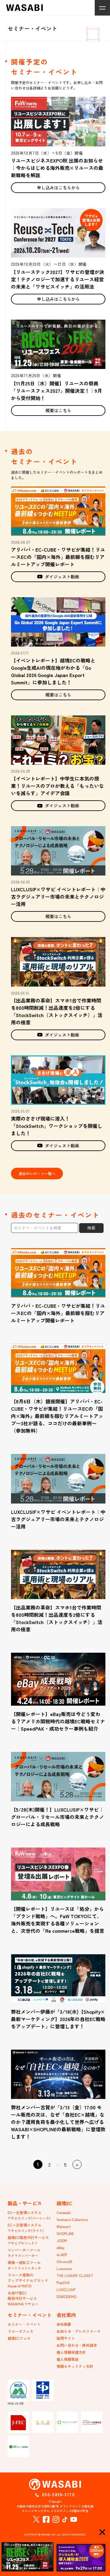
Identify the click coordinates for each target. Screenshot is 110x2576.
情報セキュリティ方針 (75, 2366)
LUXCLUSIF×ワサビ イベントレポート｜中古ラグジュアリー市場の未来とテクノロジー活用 (58, 897)
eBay (61, 2247)
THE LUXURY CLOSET (75, 2275)
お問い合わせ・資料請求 (77, 2345)
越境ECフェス (19, 2338)
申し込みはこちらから (58, 188)
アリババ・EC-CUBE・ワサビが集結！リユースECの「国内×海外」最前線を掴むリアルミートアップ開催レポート (58, 557)
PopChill (63, 2282)
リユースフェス (20, 2331)
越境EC (64, 2203)
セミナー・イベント (24, 2324)
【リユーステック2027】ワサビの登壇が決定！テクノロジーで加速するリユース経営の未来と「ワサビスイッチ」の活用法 (58, 279)
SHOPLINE (65, 2233)
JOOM (62, 2240)
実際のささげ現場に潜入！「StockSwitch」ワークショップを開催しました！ (57, 1126)
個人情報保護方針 (71, 2352)
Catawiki (64, 2212)
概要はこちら (58, 410)
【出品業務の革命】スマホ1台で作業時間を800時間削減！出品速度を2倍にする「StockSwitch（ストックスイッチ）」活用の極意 (57, 1011)
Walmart (64, 2226)
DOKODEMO (66, 2296)
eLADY (62, 2254)
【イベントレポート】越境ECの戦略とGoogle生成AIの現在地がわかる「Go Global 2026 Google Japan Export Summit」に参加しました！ (53, 671)
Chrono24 (64, 2261)
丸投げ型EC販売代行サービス (23, 2298)
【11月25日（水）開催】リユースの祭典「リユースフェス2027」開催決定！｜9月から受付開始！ (57, 391)
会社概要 (64, 2324)
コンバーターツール (24, 2253)
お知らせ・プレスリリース (79, 2331)
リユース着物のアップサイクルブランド (28, 2280)
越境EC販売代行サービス (28, 2240)
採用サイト (66, 2338)
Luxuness (64, 2268)
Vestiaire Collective (72, 2219)
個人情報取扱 (68, 2359)
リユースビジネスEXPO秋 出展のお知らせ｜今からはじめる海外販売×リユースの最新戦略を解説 (57, 168)
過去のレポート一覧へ (37, 1173)
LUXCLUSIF (66, 2289)
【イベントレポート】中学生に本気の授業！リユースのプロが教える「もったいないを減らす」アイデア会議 (57, 786)
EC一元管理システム (29, 2215)
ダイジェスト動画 (62, 577)
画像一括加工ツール (24, 2265)
